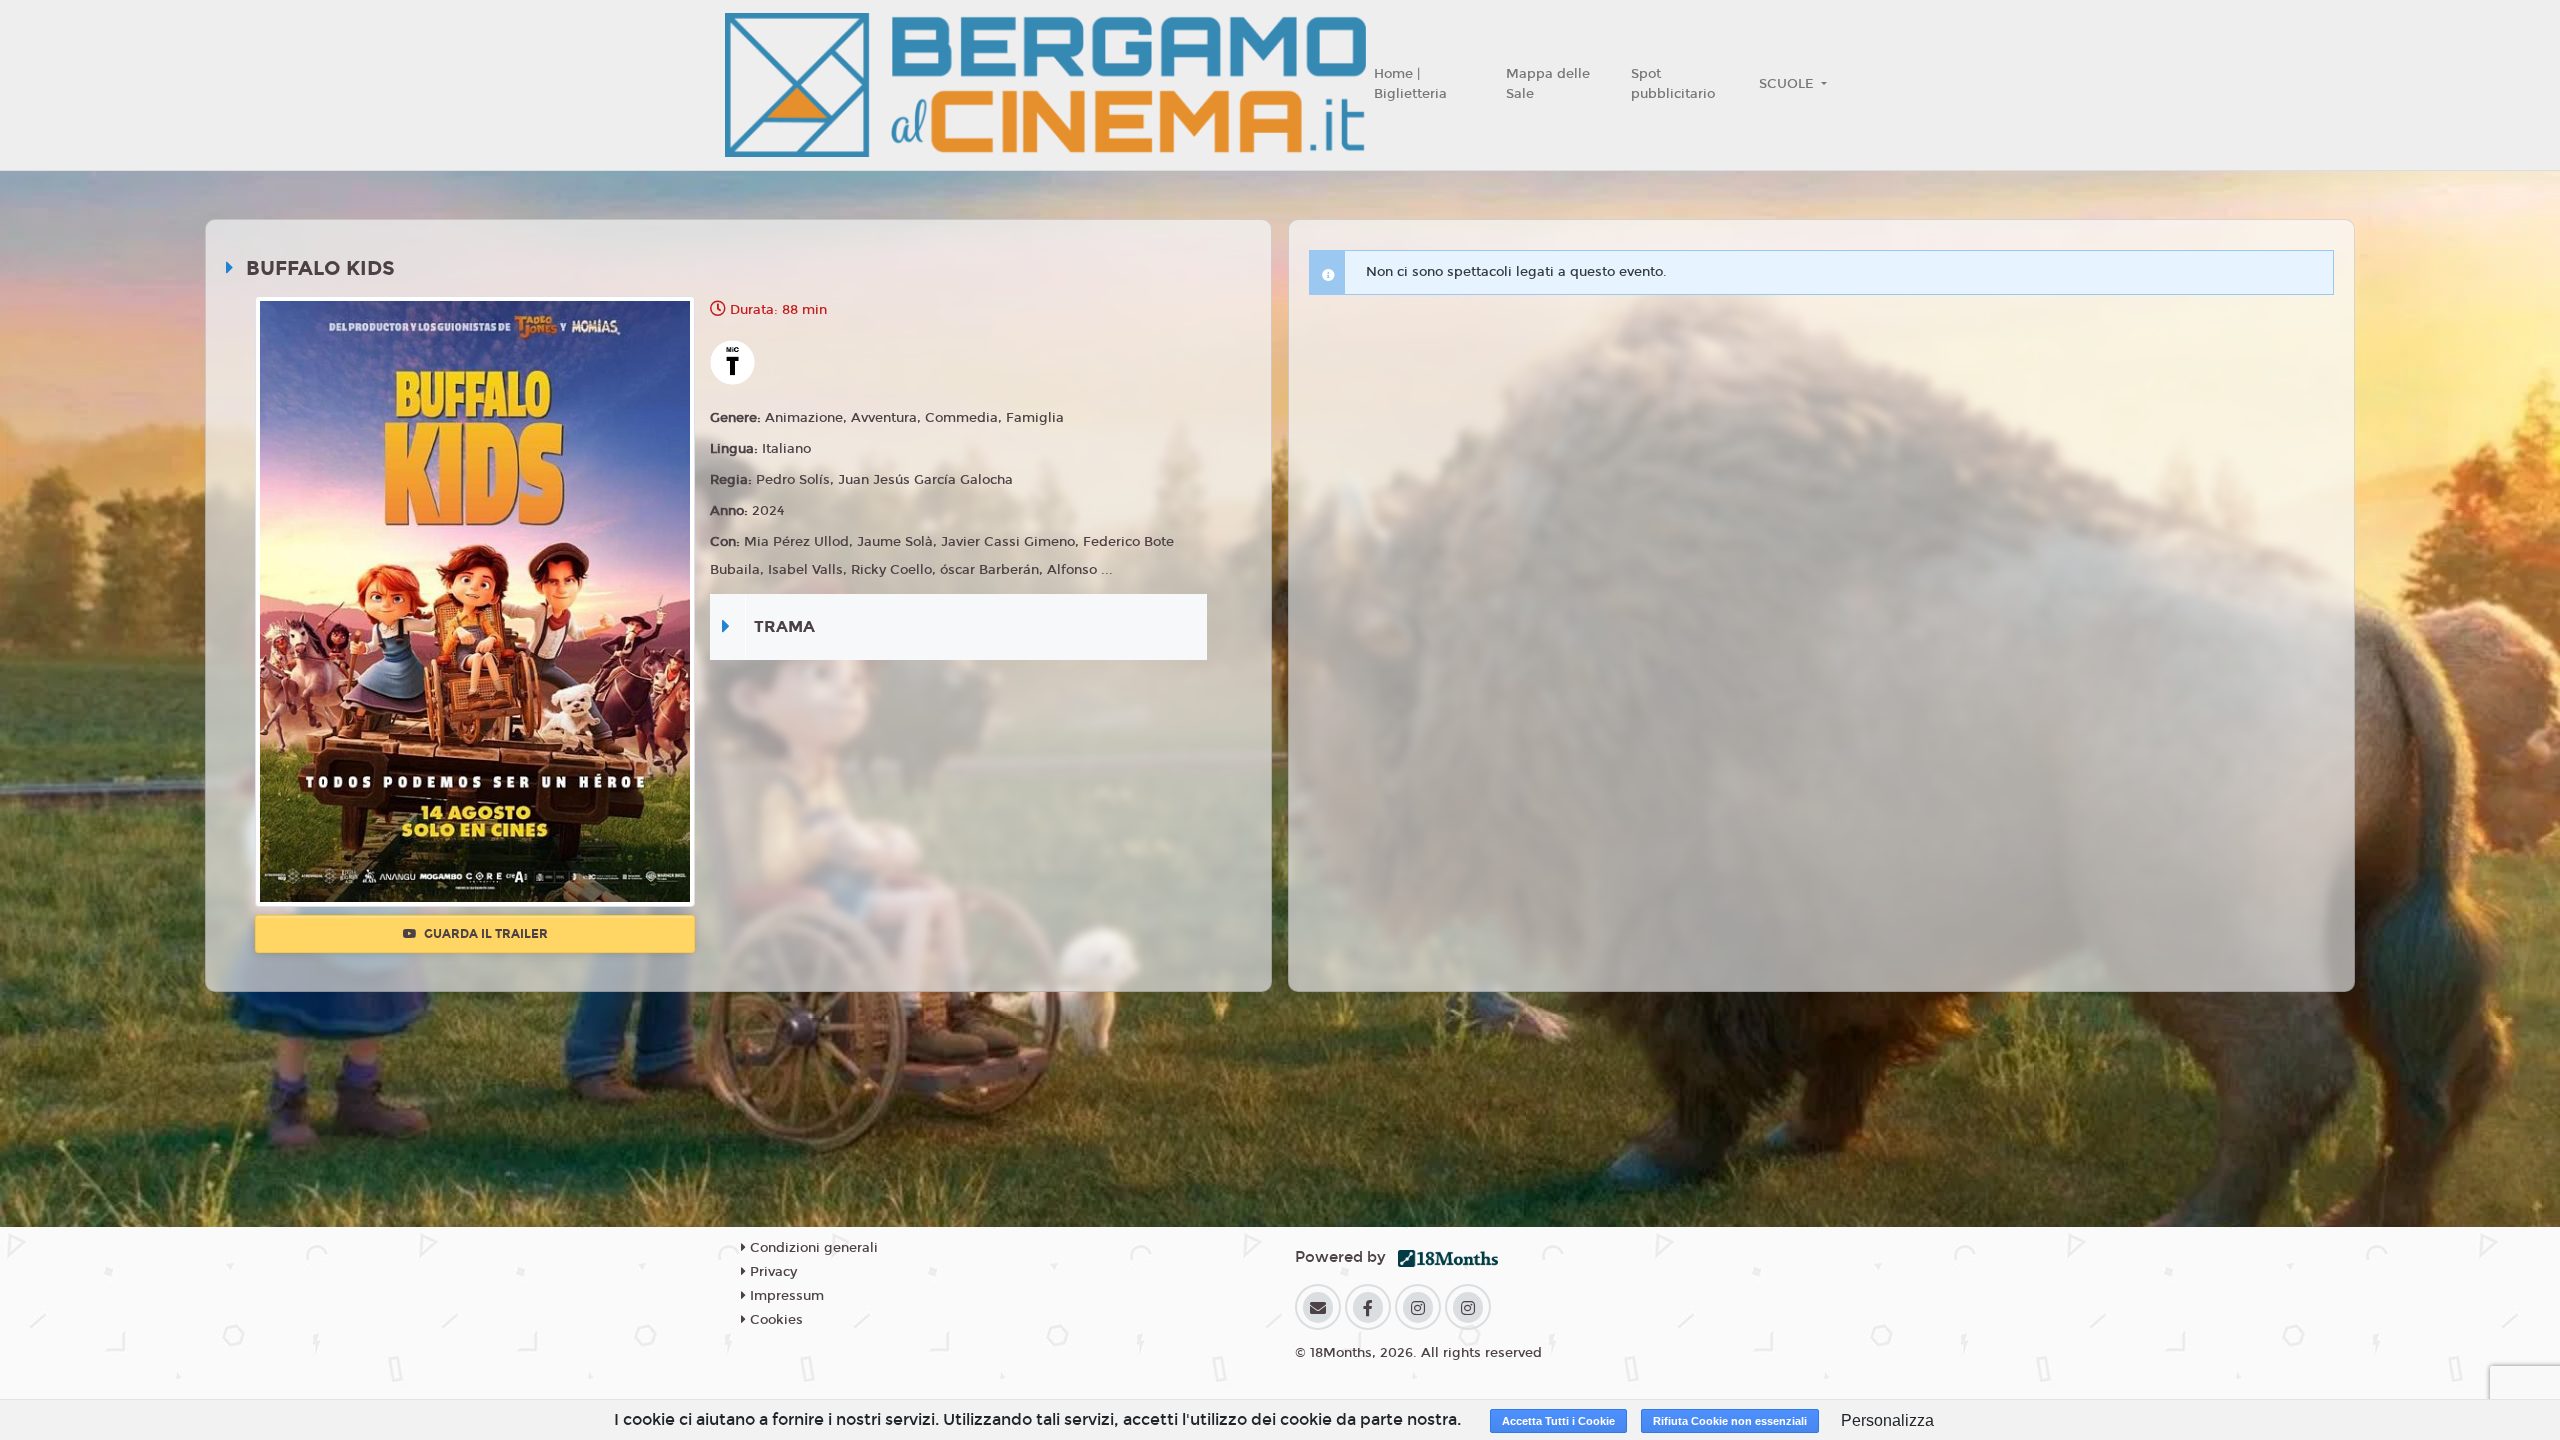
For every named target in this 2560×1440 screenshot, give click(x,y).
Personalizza (1887, 1420)
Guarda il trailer (484, 934)
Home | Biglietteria (1410, 84)
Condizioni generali (812, 1248)
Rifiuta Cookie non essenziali (1730, 1421)
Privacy (771, 1272)
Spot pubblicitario (1673, 84)
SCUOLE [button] (1788, 84)
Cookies (774, 1320)
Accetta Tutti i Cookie (1558, 1421)
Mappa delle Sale (1548, 84)
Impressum (785, 1296)
